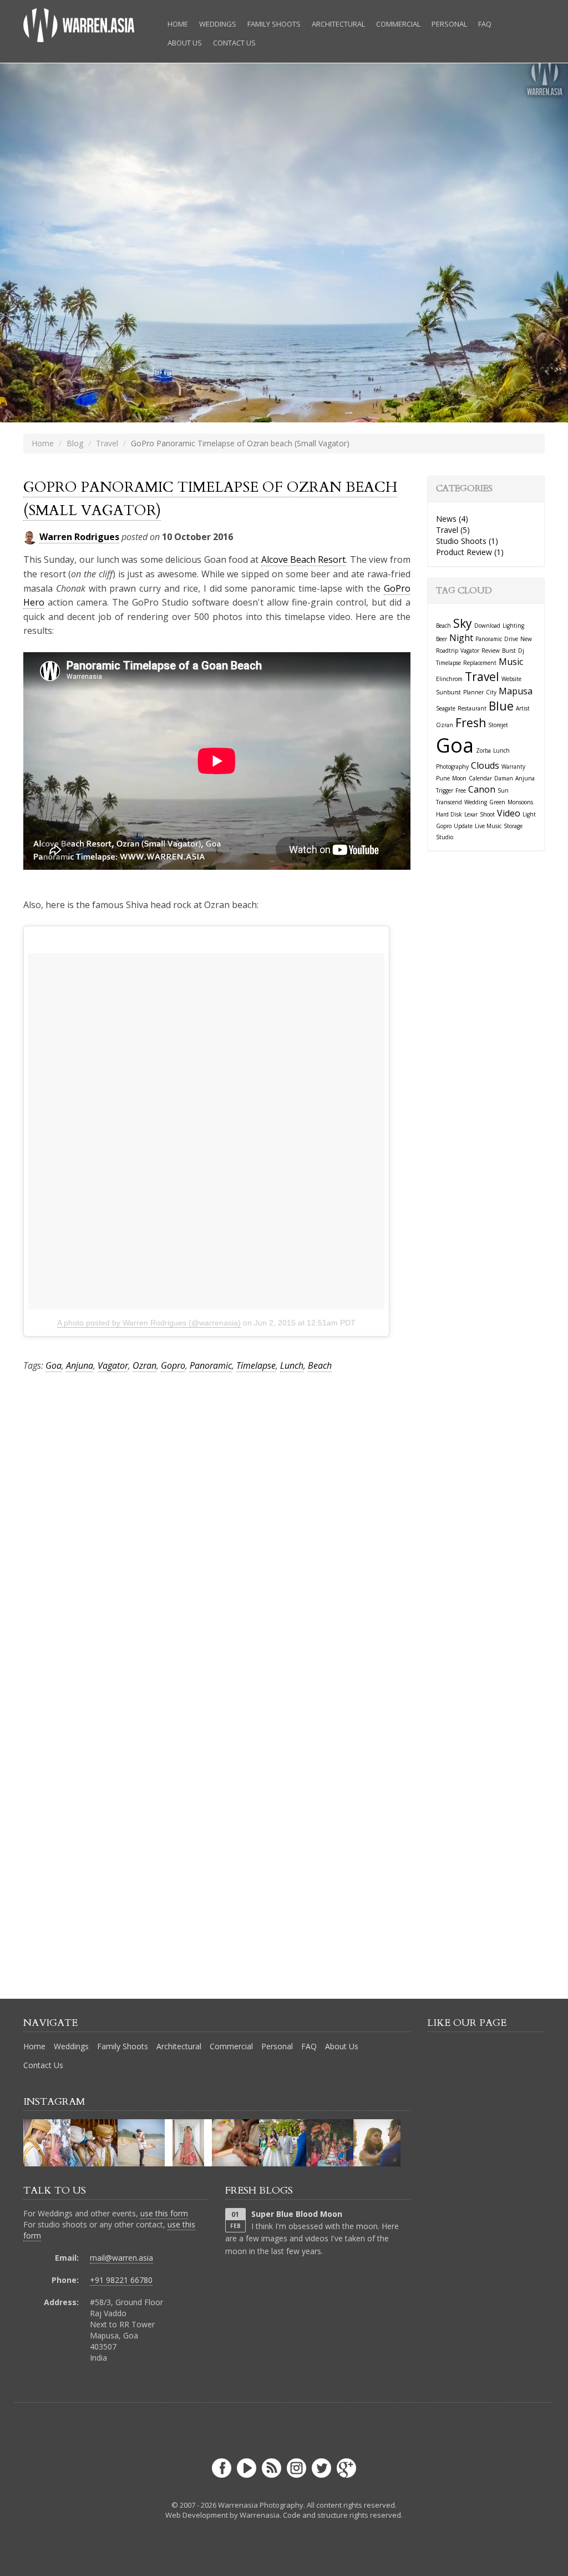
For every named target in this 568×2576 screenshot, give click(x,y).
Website (511, 679)
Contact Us (234, 43)
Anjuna (80, 1365)
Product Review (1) (470, 552)
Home (178, 24)
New (526, 639)
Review (491, 651)
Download (487, 626)
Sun (503, 790)
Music (511, 662)
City (491, 692)
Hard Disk (449, 814)
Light (529, 814)
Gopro (173, 1365)
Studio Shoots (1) (467, 541)
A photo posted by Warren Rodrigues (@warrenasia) (149, 1323)
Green (497, 802)
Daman (504, 778)
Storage (513, 826)
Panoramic (211, 1365)
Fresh (471, 723)
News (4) (452, 519)
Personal (449, 24)
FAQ (485, 24)
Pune (443, 778)
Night (461, 638)
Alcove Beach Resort (304, 559)
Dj (521, 651)
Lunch (292, 1365)
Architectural (338, 24)
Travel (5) (453, 530)
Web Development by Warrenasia (222, 2515)
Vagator (113, 1365)
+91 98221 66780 (121, 2280)
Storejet (498, 725)
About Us (185, 43)
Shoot (487, 814)
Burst (509, 651)
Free (461, 790)
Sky (463, 623)
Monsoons (520, 802)
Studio (445, 837)
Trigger (445, 790)
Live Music (488, 826)
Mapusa (516, 691)
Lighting (513, 626)
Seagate (446, 708)
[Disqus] (217, 1534)
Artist (523, 708)
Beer (442, 639)
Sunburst (448, 692)
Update (463, 826)
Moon (459, 778)
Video (509, 813)
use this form (164, 2213)
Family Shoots (274, 24)
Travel (107, 443)
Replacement (480, 663)
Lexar (471, 814)
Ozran (144, 1365)
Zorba (483, 750)
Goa (54, 1365)
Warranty (513, 767)
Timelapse (256, 1365)
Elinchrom (449, 679)
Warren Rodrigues (79, 537)
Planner (473, 692)
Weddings (218, 24)
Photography (452, 767)
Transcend (449, 802)
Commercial (398, 24)
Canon (482, 789)
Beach (320, 1365)
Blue (501, 706)
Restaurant (472, 708)
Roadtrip (447, 651)
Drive (511, 639)
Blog (75, 443)
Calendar (480, 778)
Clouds (485, 765)
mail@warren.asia (121, 2258)
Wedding (476, 802)
